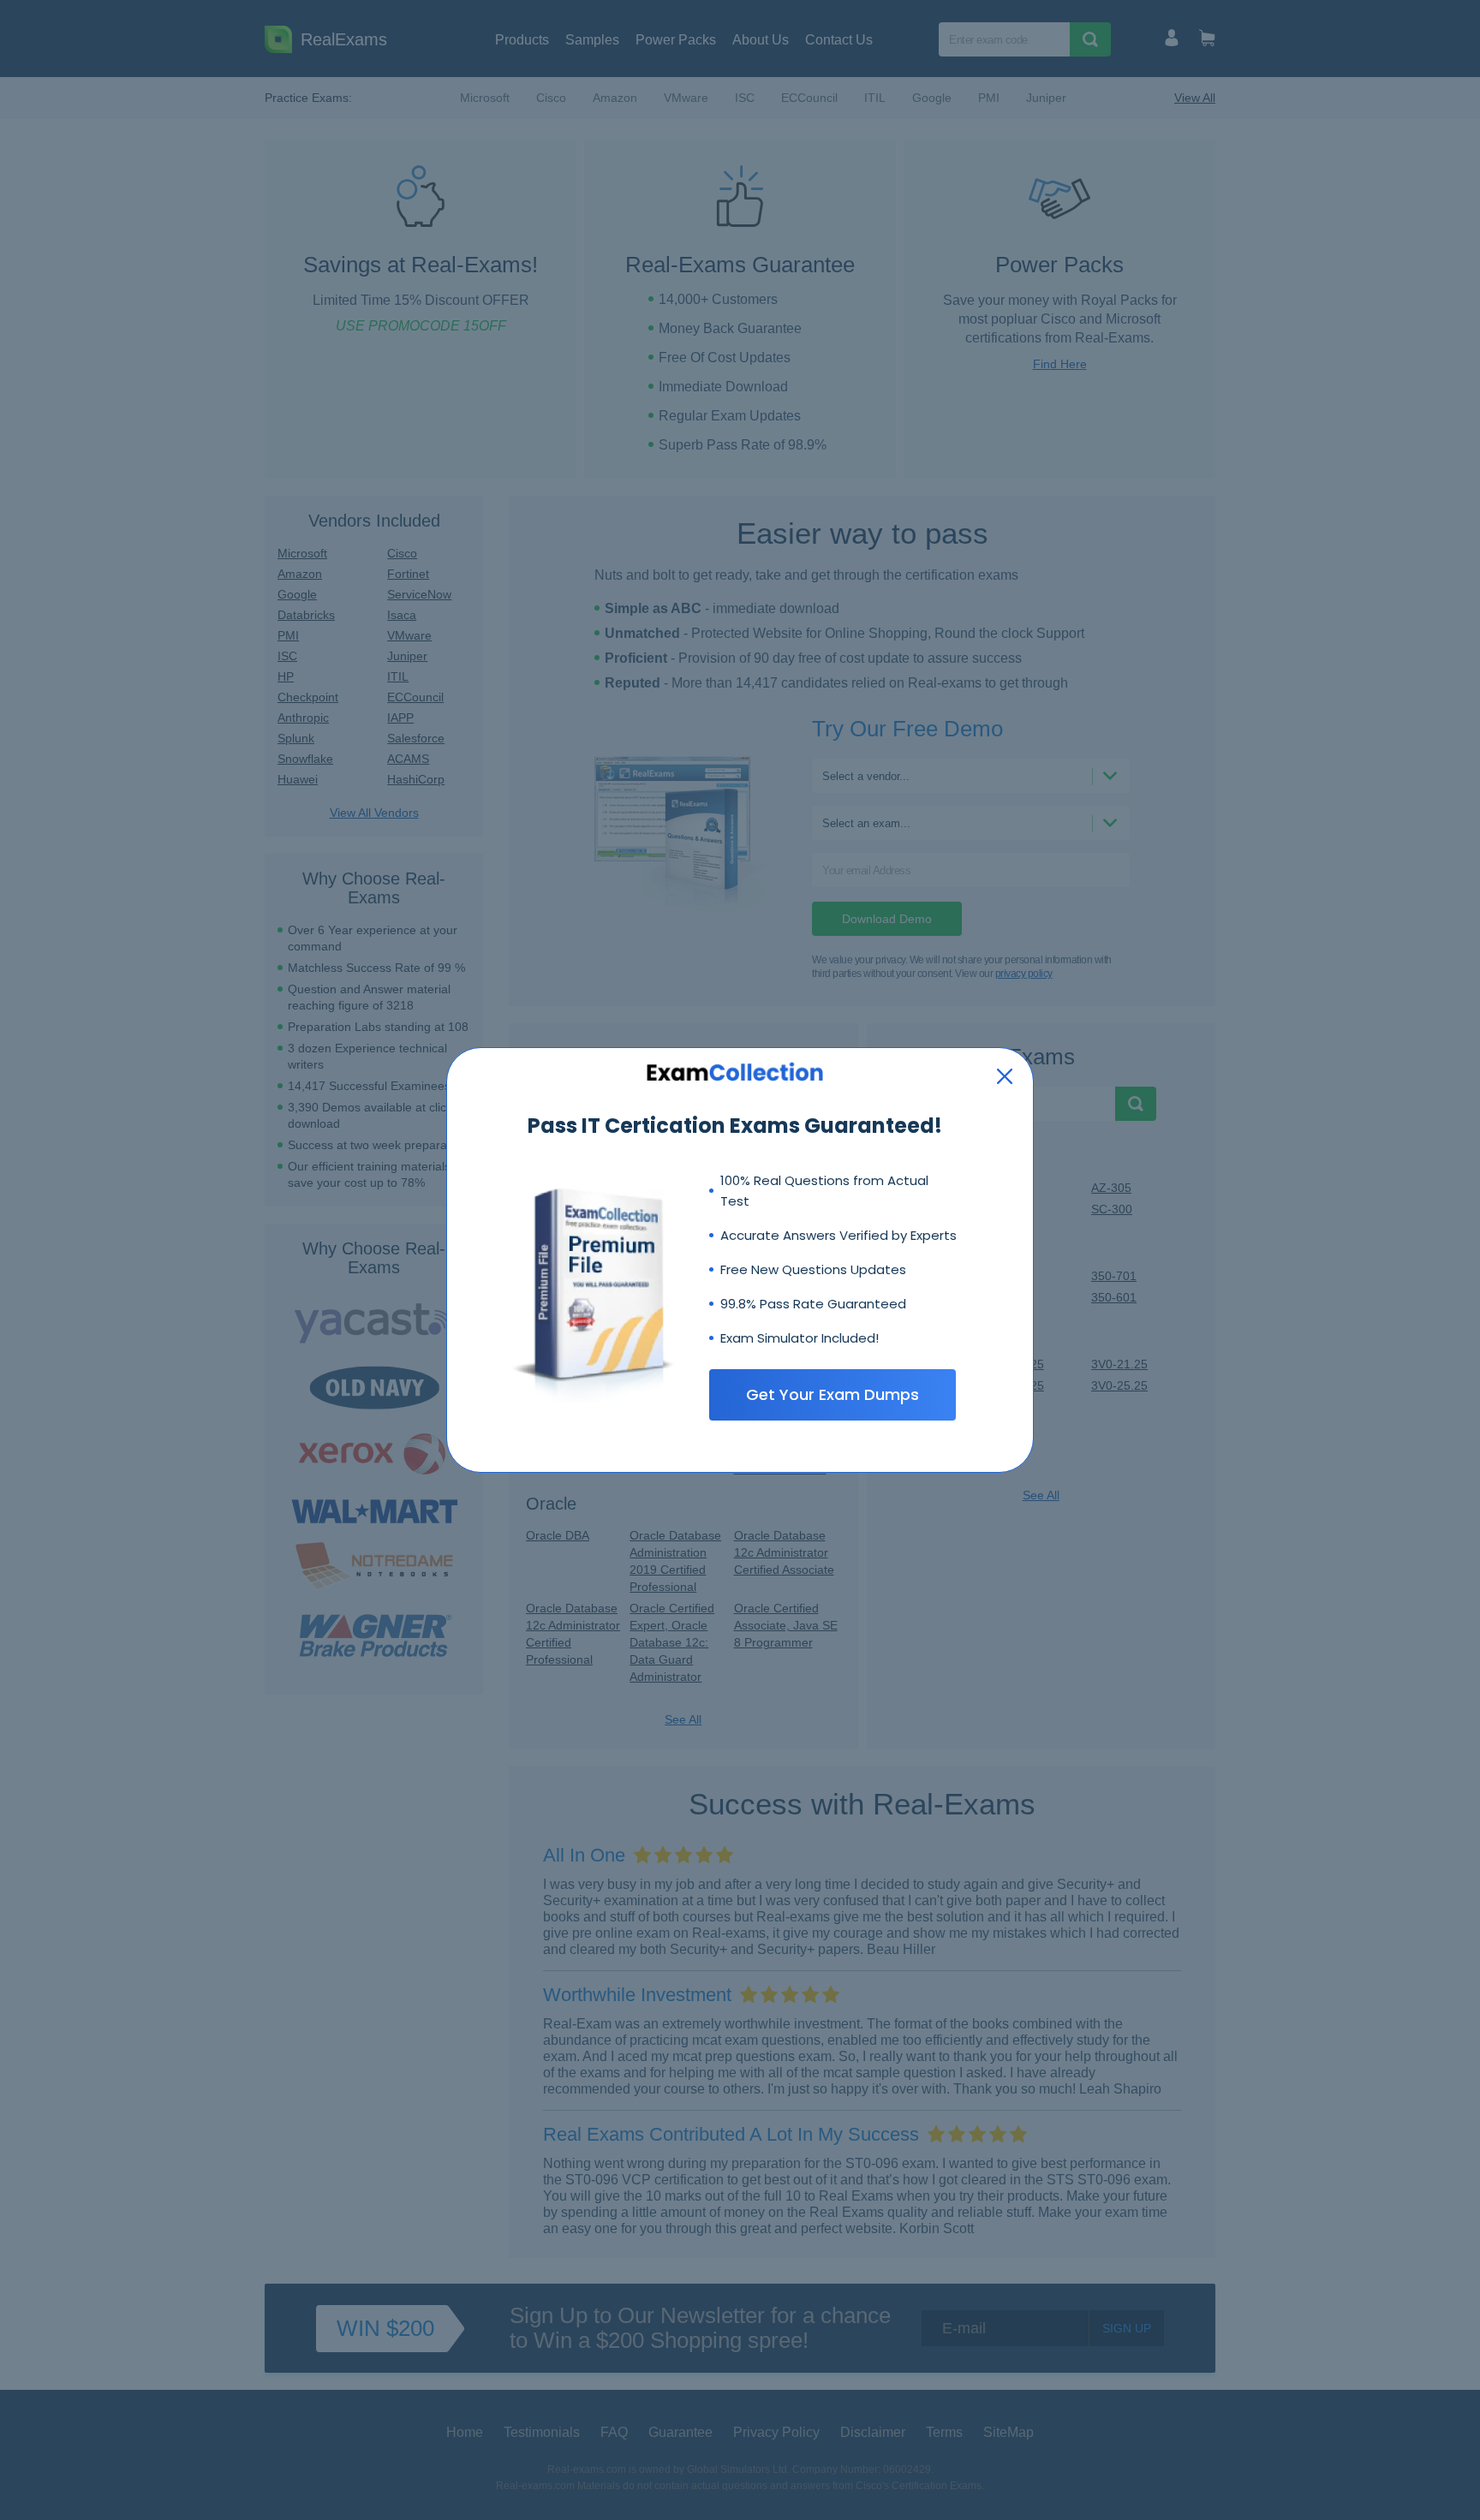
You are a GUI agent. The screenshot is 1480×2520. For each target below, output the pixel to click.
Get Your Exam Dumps (832, 1394)
